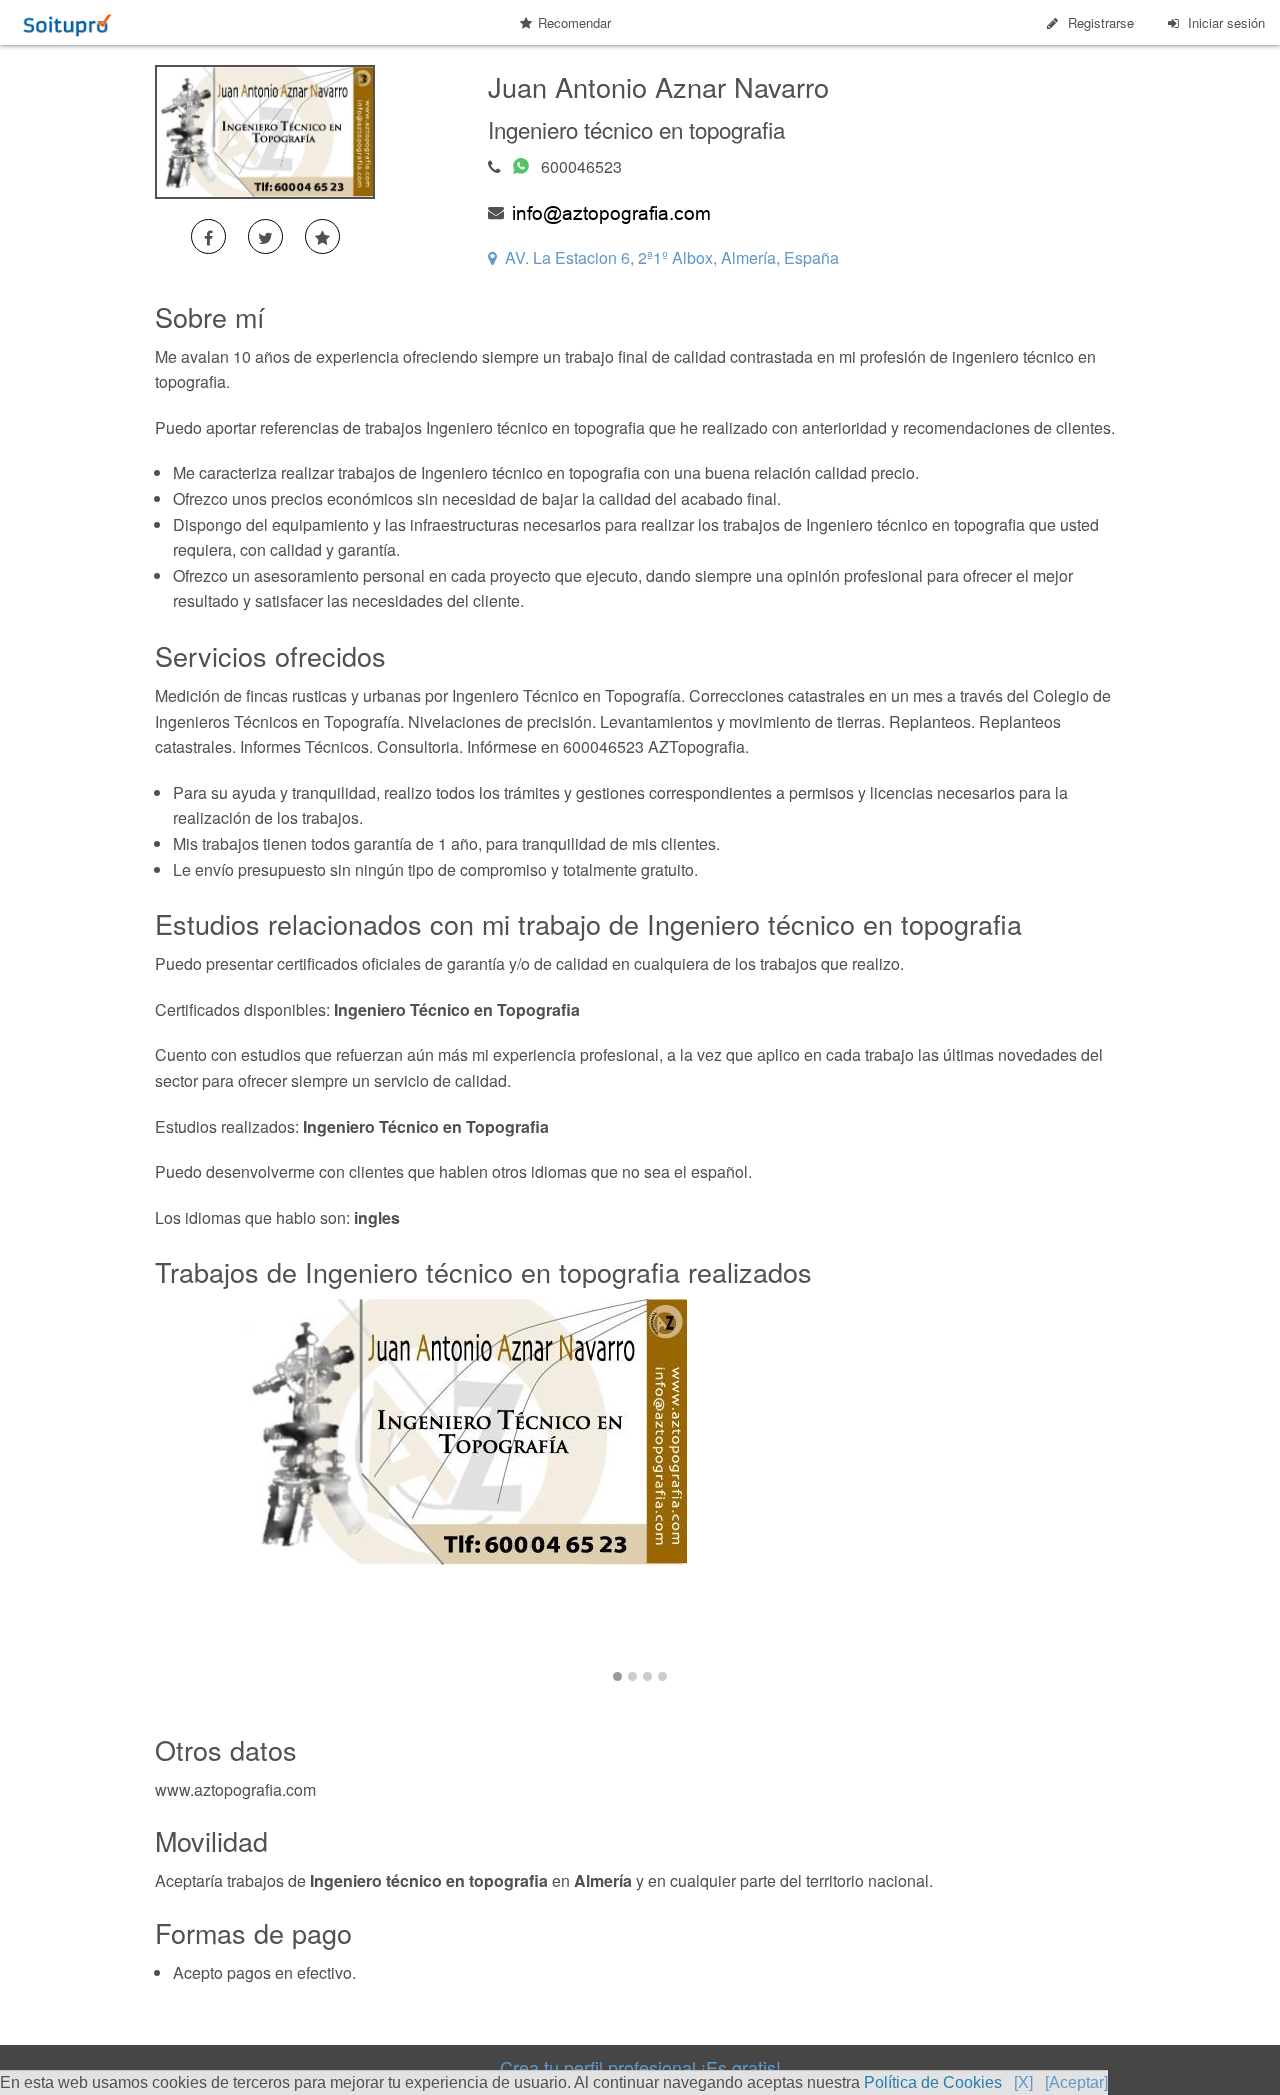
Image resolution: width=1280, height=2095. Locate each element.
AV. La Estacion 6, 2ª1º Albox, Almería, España (672, 257)
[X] (1023, 2082)
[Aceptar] (1076, 2082)
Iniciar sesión (1226, 22)
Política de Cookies (933, 2082)
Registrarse (1101, 22)
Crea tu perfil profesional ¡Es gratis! (640, 2067)
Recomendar (574, 22)
